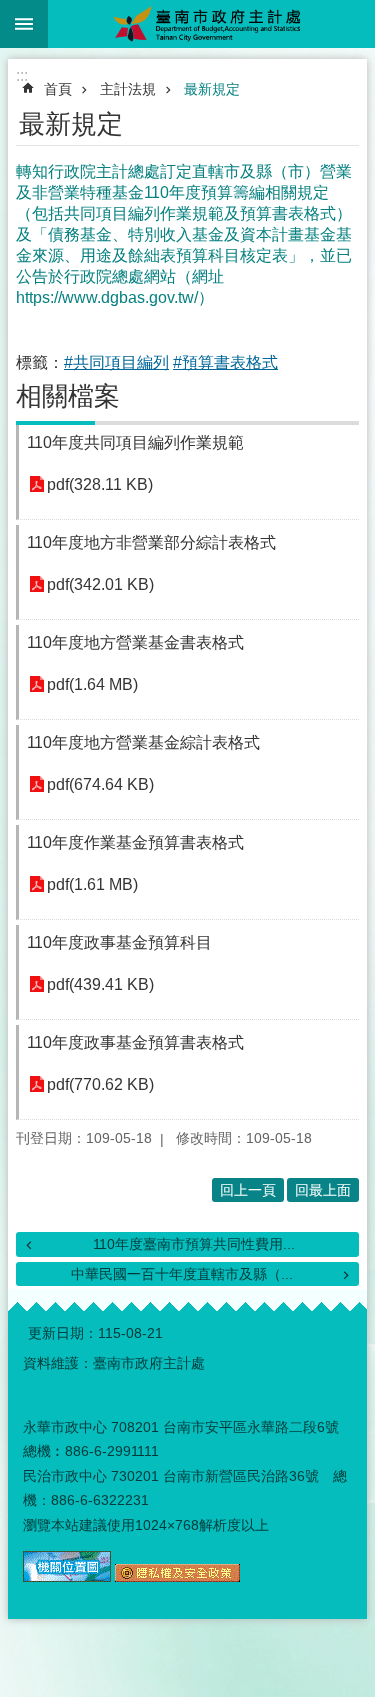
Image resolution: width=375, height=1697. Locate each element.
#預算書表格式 (225, 362)
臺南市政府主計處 (211, 24)
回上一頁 (248, 1190)
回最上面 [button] (323, 1190)
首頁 (58, 89)
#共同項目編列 (116, 362)
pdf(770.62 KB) (100, 1084)
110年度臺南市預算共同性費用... (194, 1244)
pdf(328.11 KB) (100, 484)
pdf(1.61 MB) (92, 884)
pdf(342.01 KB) (100, 584)
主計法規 (128, 89)
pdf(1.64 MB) (92, 684)
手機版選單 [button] (24, 24)
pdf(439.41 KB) (100, 984)
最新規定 (212, 89)
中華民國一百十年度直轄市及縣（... (182, 1274)
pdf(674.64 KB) (100, 784)
